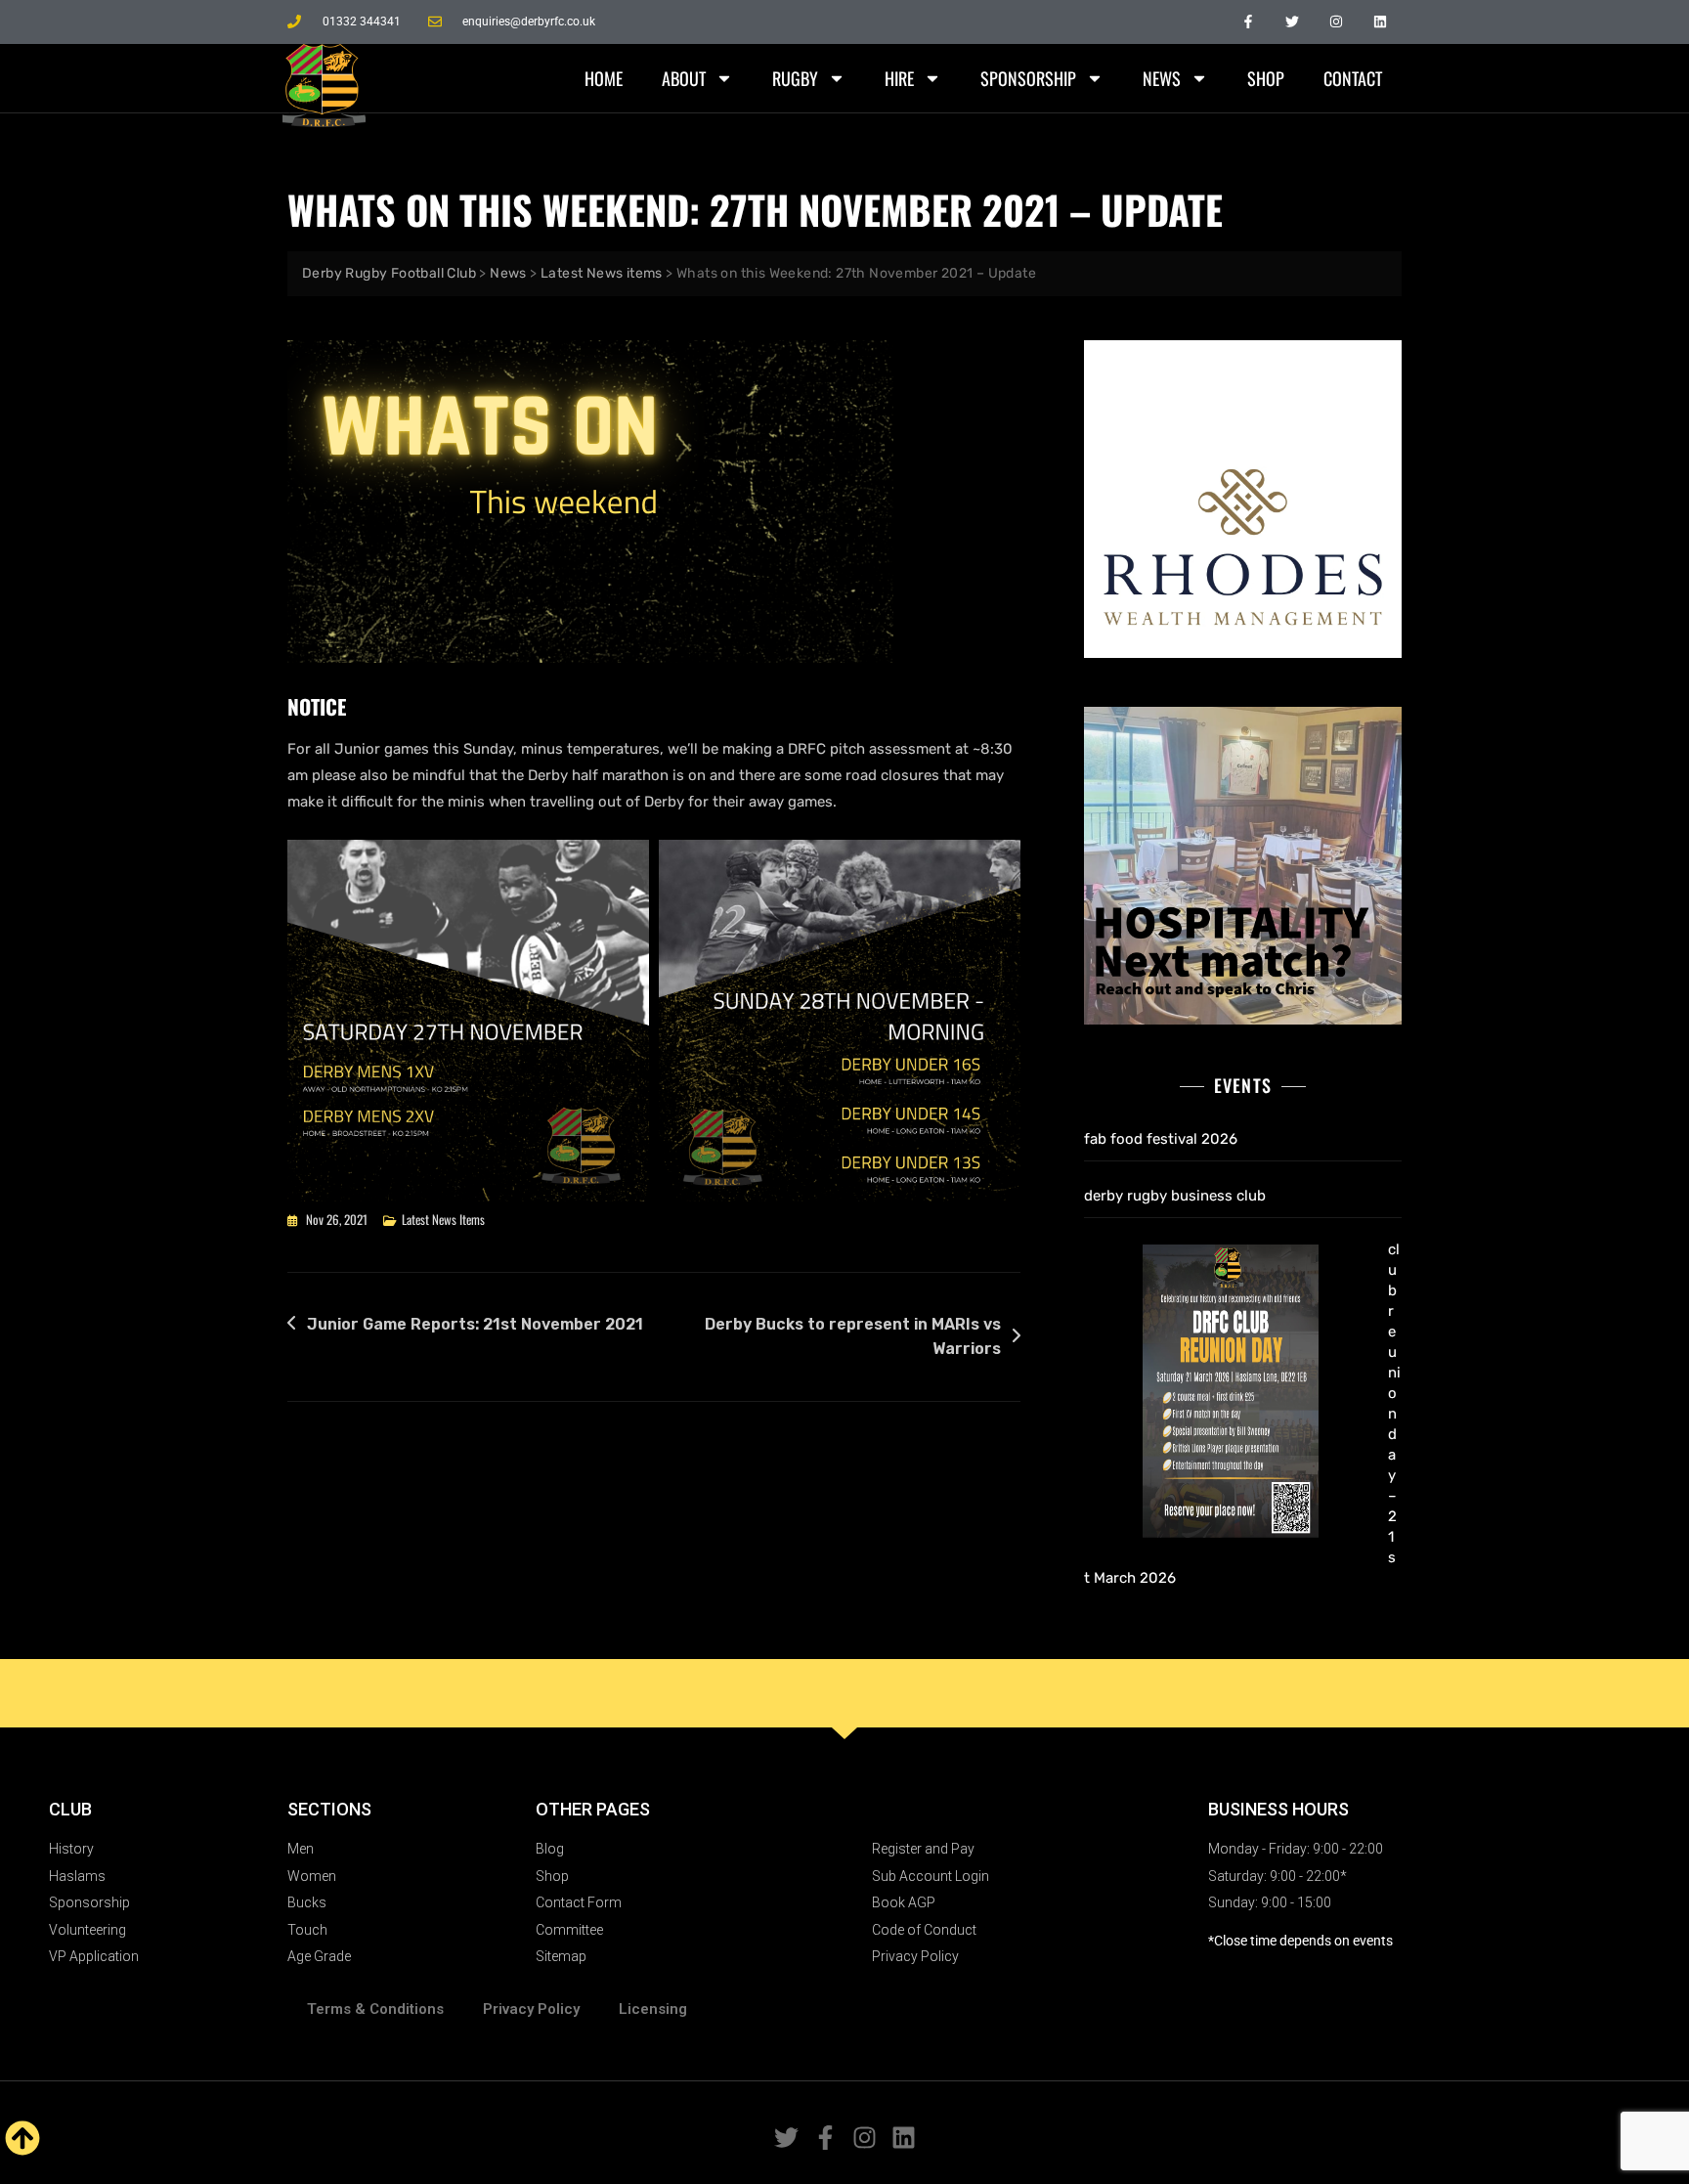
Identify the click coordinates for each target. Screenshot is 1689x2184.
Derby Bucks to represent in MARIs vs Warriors (853, 1337)
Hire (899, 78)
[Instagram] (1336, 22)
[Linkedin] (1380, 22)
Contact (1353, 78)
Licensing (653, 2009)
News (1162, 78)
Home (604, 78)
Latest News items (443, 1219)
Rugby (795, 78)
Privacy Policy (531, 2009)
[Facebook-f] (1249, 22)
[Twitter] (1293, 22)
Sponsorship (1028, 78)
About (684, 78)
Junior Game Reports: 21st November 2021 (475, 1324)
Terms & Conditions (375, 2009)
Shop (1266, 78)
